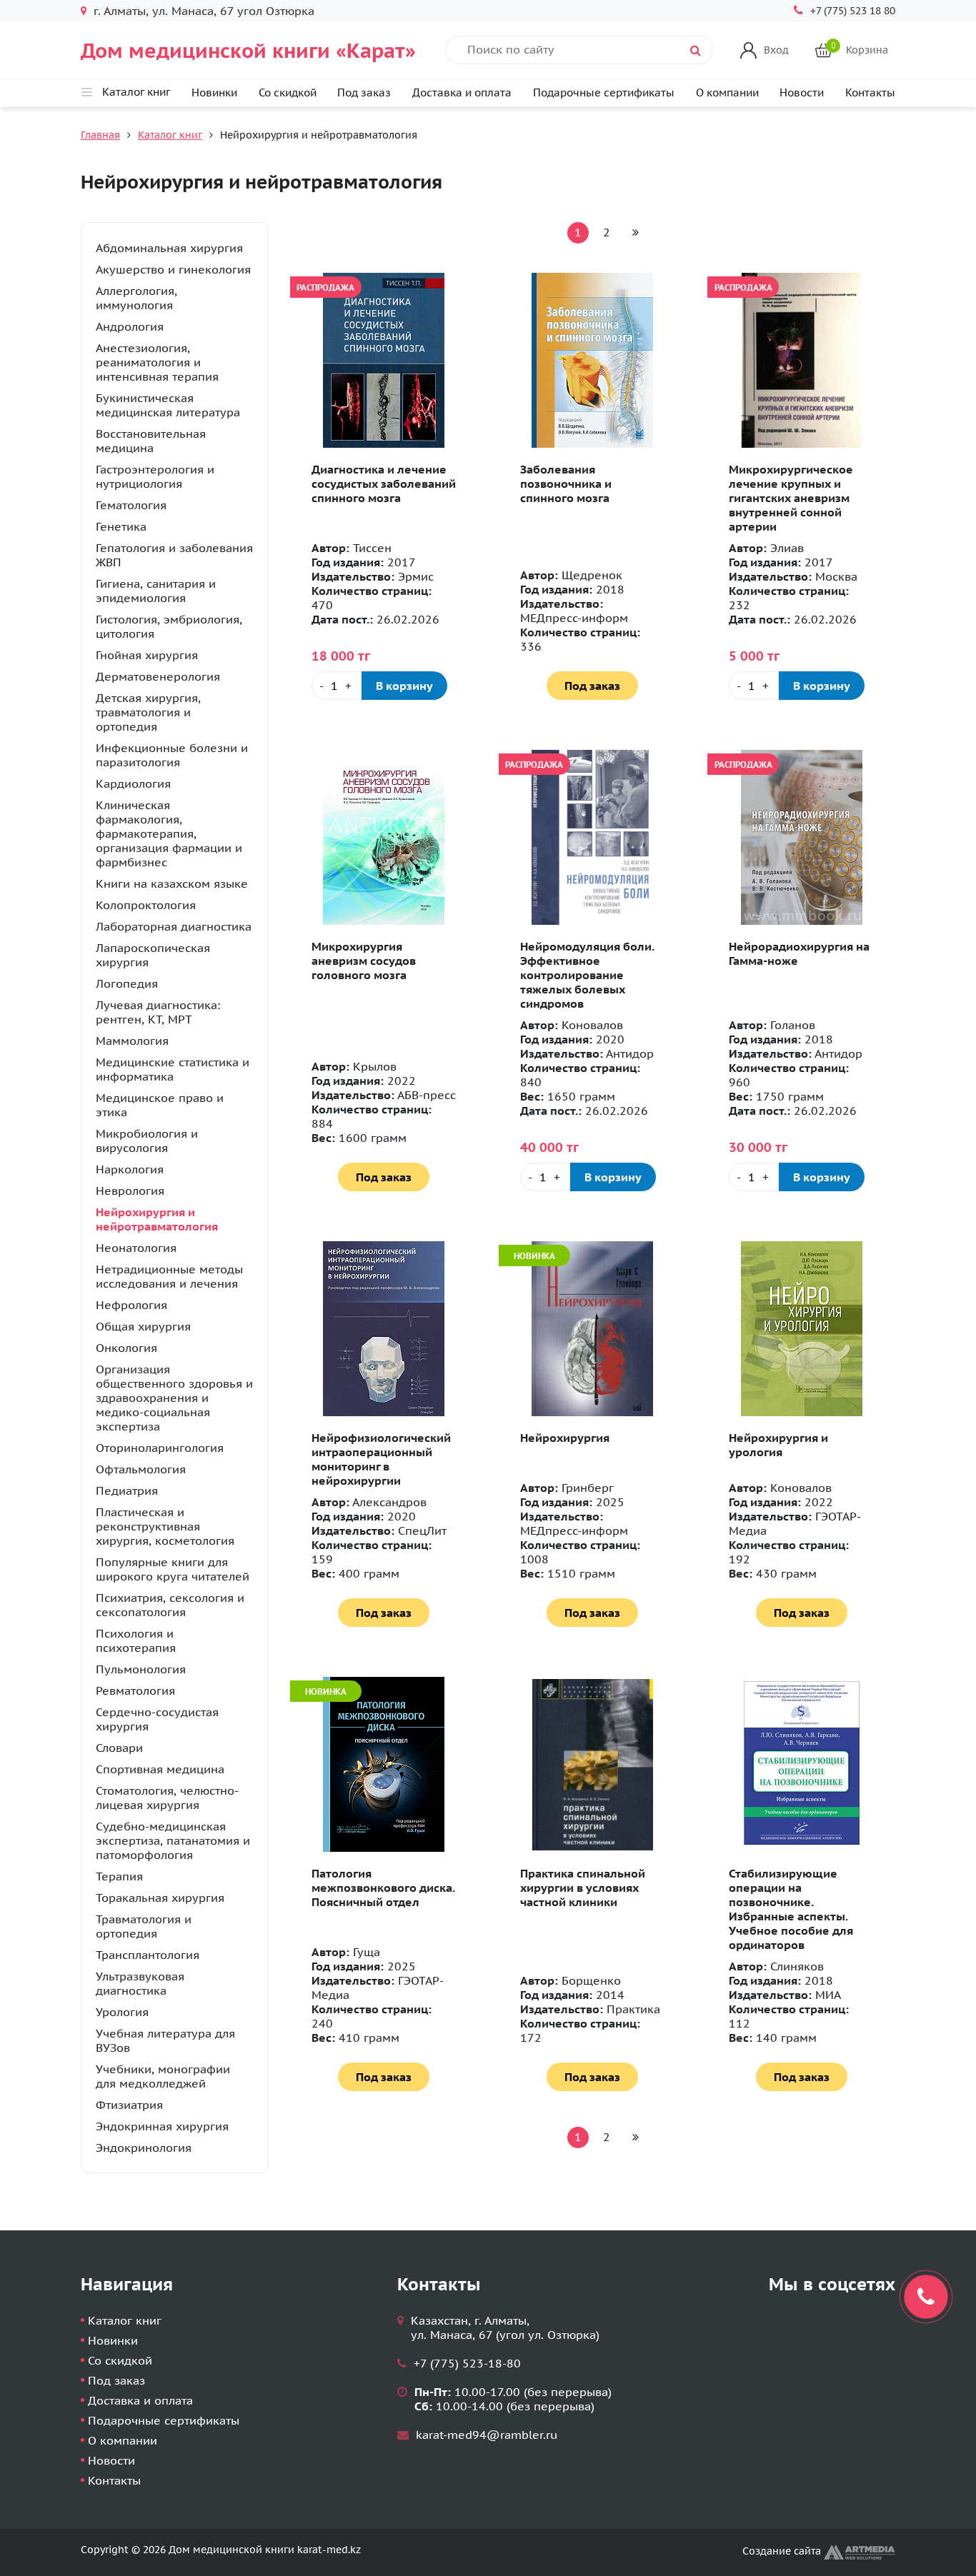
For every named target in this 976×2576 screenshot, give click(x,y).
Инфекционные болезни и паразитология (172, 755)
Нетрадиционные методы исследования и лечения (169, 1276)
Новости (802, 92)
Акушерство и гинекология (173, 269)
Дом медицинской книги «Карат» (248, 50)
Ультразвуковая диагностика (140, 1983)
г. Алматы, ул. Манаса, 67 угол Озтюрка (204, 11)
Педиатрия (127, 1490)
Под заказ (364, 92)
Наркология (130, 1169)
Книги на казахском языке (172, 883)
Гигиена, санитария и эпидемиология (156, 591)
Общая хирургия (143, 1326)
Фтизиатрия (129, 2105)
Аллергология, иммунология (136, 298)
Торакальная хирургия (160, 1898)
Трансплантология (148, 1955)
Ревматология (135, 1690)
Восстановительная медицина (151, 441)
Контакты (870, 92)
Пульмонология (141, 1669)
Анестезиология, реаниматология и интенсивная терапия (157, 362)
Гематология (131, 505)
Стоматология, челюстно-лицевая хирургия (167, 1798)
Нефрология (131, 1305)
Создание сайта (783, 2551)
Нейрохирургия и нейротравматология (157, 1219)
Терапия (119, 1876)
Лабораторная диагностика (174, 926)
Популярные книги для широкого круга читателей (173, 1569)
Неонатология (136, 1248)
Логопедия (127, 983)
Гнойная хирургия (147, 655)
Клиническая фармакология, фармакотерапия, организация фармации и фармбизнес (169, 833)
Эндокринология (144, 2147)
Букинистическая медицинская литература (168, 405)
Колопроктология (146, 905)
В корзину (404, 686)
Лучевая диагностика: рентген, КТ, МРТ (158, 1012)
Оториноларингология (160, 1448)
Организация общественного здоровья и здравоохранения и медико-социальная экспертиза (174, 1398)
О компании (727, 92)
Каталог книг (170, 135)
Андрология (130, 326)
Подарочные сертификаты (604, 92)
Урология (122, 2012)
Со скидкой (288, 92)
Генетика (121, 526)
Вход (776, 50)
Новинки (214, 92)
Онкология (126, 1348)
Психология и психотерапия (136, 1640)
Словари (119, 1748)
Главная (100, 135)
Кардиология (133, 783)
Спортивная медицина (160, 1769)
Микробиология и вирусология (147, 1141)
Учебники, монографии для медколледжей (163, 2076)
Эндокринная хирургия (162, 2126)
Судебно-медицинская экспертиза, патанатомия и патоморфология (173, 1840)
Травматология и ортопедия (144, 1926)
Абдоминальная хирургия (169, 248)
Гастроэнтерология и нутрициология (155, 476)
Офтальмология (141, 1469)
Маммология (132, 1041)
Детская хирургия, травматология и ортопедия (148, 712)
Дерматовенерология (158, 676)
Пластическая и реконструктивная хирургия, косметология (165, 1526)
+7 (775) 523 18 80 (853, 11)
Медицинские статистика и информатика (173, 1069)
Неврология (130, 1191)
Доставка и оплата (462, 92)
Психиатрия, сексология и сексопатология (170, 1605)
